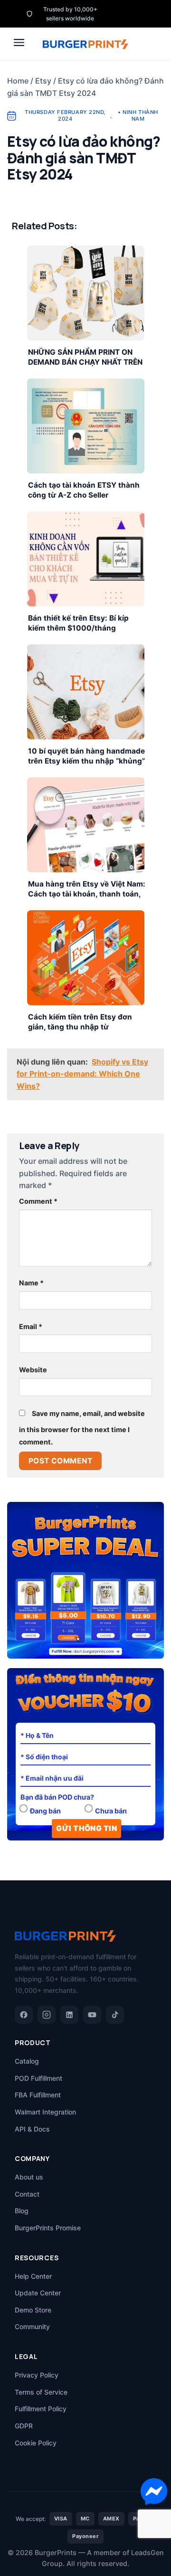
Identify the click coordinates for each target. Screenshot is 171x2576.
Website (33, 1370)
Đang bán (45, 1811)
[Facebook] (24, 2015)
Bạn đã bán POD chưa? (57, 1797)
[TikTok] (115, 2015)
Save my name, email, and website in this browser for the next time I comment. (82, 1428)
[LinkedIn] (69, 2015)
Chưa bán (111, 1811)
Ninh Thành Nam (140, 115)
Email (31, 1326)
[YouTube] (92, 2015)
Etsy (43, 81)
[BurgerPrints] (85, 44)
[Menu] (19, 42)
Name (31, 1283)
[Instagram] (47, 2015)
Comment (38, 1201)
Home (18, 81)
